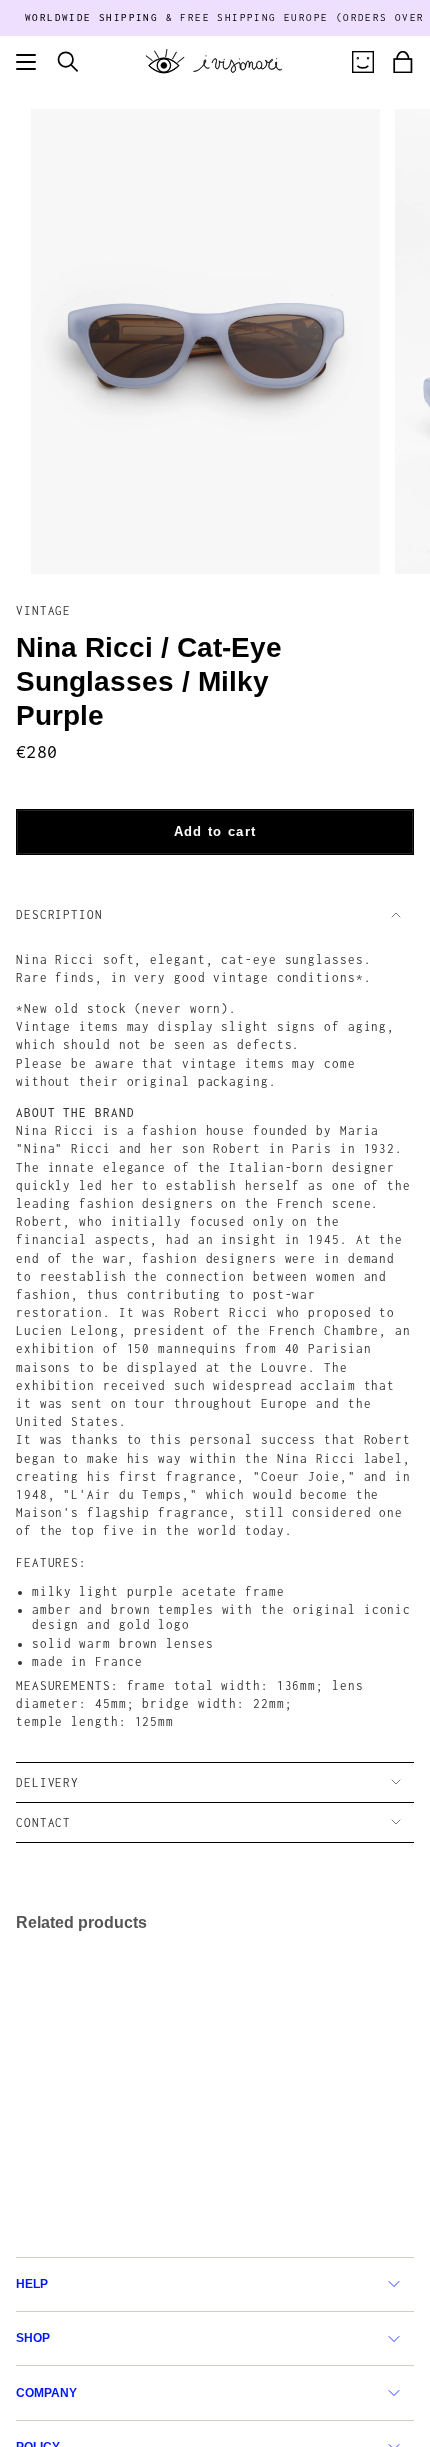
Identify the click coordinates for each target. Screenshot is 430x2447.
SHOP (33, 2338)
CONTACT (43, 1822)
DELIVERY (47, 1782)
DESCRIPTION (59, 914)
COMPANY (46, 2393)
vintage (43, 610)
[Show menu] (26, 62)
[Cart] (403, 62)
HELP (32, 2284)
